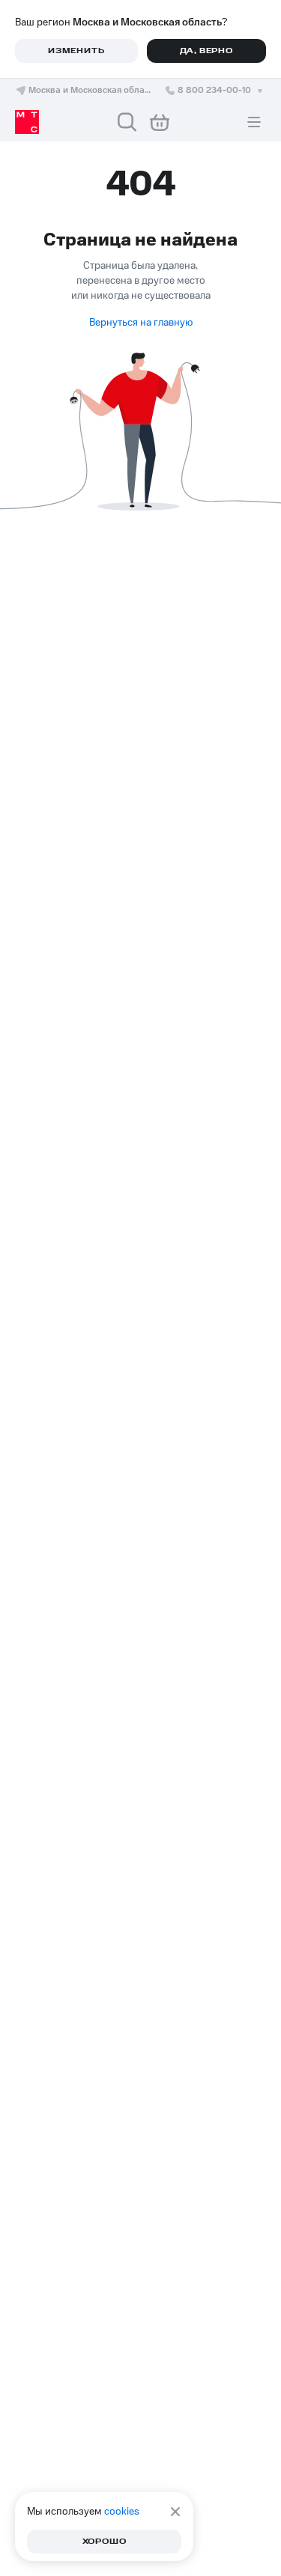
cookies (122, 2512)
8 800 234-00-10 (214, 90)
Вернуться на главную (141, 323)
